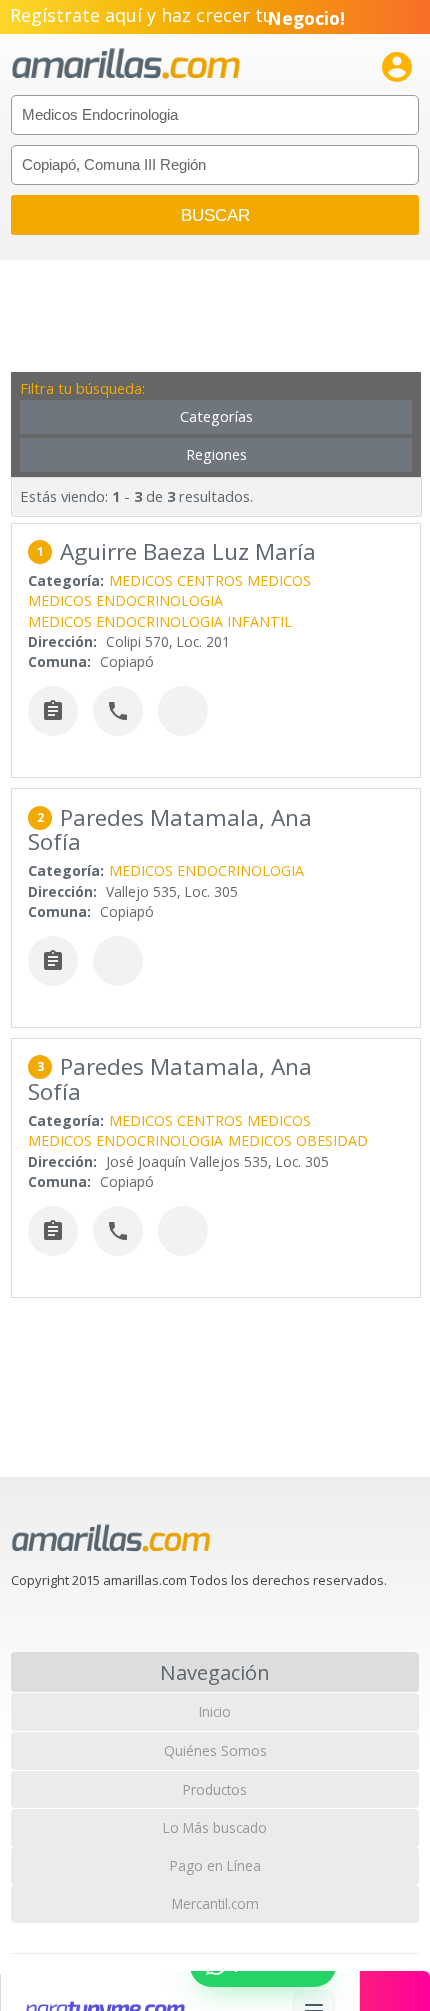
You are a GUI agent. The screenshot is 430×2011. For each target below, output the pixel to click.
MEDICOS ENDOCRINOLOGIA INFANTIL (160, 621)
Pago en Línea (215, 1865)
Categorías (216, 416)
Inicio (215, 1711)
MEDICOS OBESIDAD (298, 1140)
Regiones (216, 454)
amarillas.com (126, 64)
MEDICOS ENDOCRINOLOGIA (125, 600)
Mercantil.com (215, 1903)
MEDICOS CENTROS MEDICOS (210, 580)
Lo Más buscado (215, 1827)
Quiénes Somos (215, 1750)
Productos (215, 1789)
